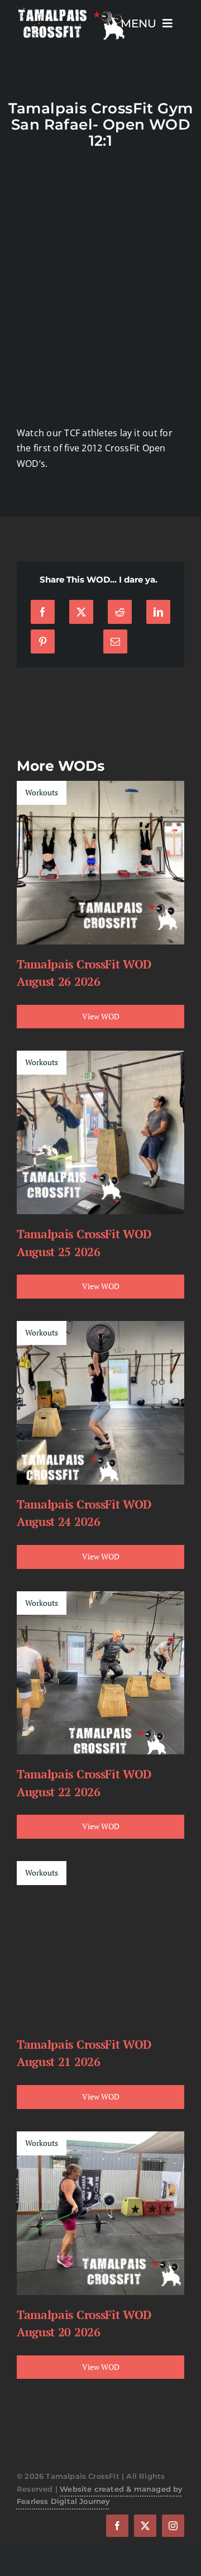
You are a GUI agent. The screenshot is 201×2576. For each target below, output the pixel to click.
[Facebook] (43, 612)
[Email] (115, 641)
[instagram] (173, 2526)
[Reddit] (120, 612)
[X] (81, 612)
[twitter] (145, 2526)
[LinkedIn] (158, 612)
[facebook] (117, 2526)
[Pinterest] (43, 641)
